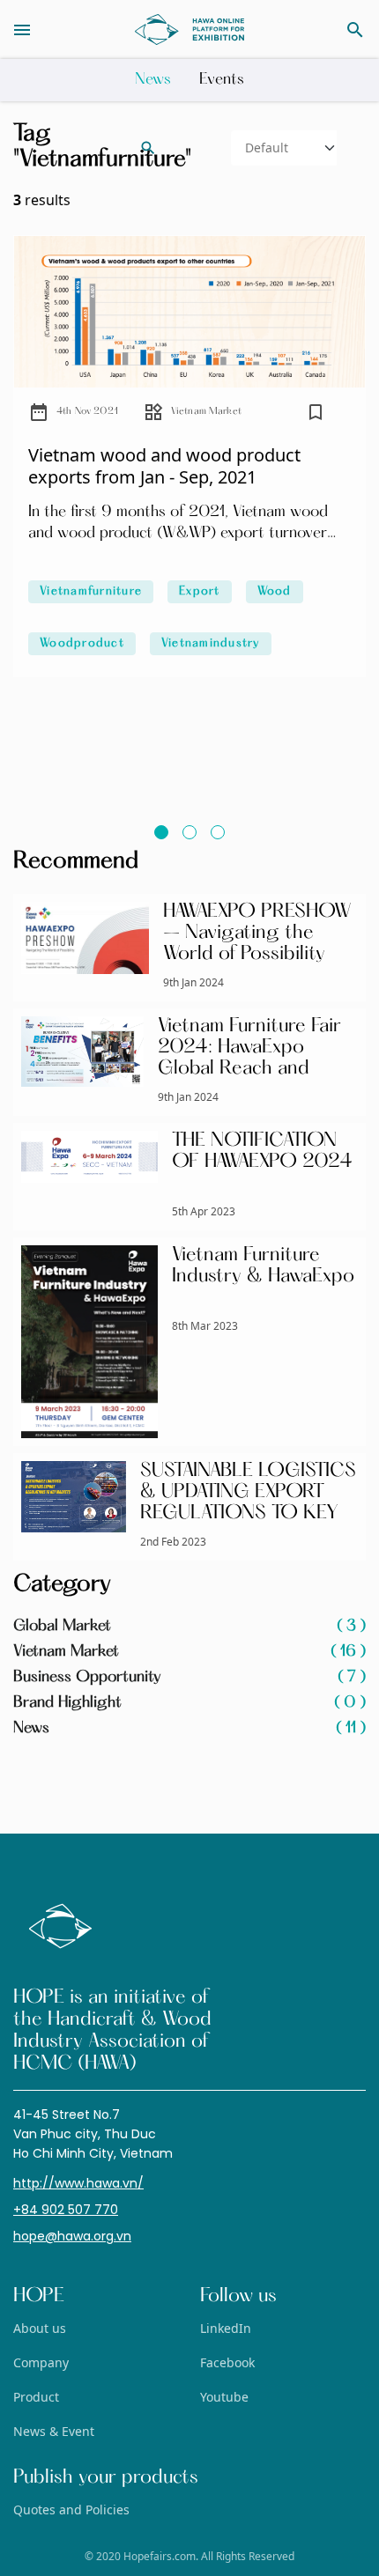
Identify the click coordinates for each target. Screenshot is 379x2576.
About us (40, 2328)
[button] (316, 417)
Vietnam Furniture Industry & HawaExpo (263, 1266)
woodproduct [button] (82, 644)
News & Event (54, 2431)
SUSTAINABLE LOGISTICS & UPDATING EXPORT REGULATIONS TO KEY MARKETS (248, 1503)
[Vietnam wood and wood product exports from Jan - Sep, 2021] (189, 312)
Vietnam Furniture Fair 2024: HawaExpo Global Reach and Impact (249, 1059)
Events (222, 80)
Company (41, 2362)
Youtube (224, 2397)
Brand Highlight (189, 1703)
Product (36, 2397)
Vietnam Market (206, 412)
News (153, 80)
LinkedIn (226, 2328)
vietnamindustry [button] (211, 644)
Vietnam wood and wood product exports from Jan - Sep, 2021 (164, 466)
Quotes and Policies (71, 2510)
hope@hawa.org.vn (72, 2236)
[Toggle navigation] (57, 30)
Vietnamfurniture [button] (91, 592)
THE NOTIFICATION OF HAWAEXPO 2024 (262, 1152)
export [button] (200, 592)
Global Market (189, 1627)
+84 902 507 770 (66, 2210)
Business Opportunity (189, 1678)
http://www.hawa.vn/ (78, 2183)
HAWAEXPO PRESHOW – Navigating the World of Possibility (257, 934)
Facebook (227, 2362)
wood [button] (275, 592)
